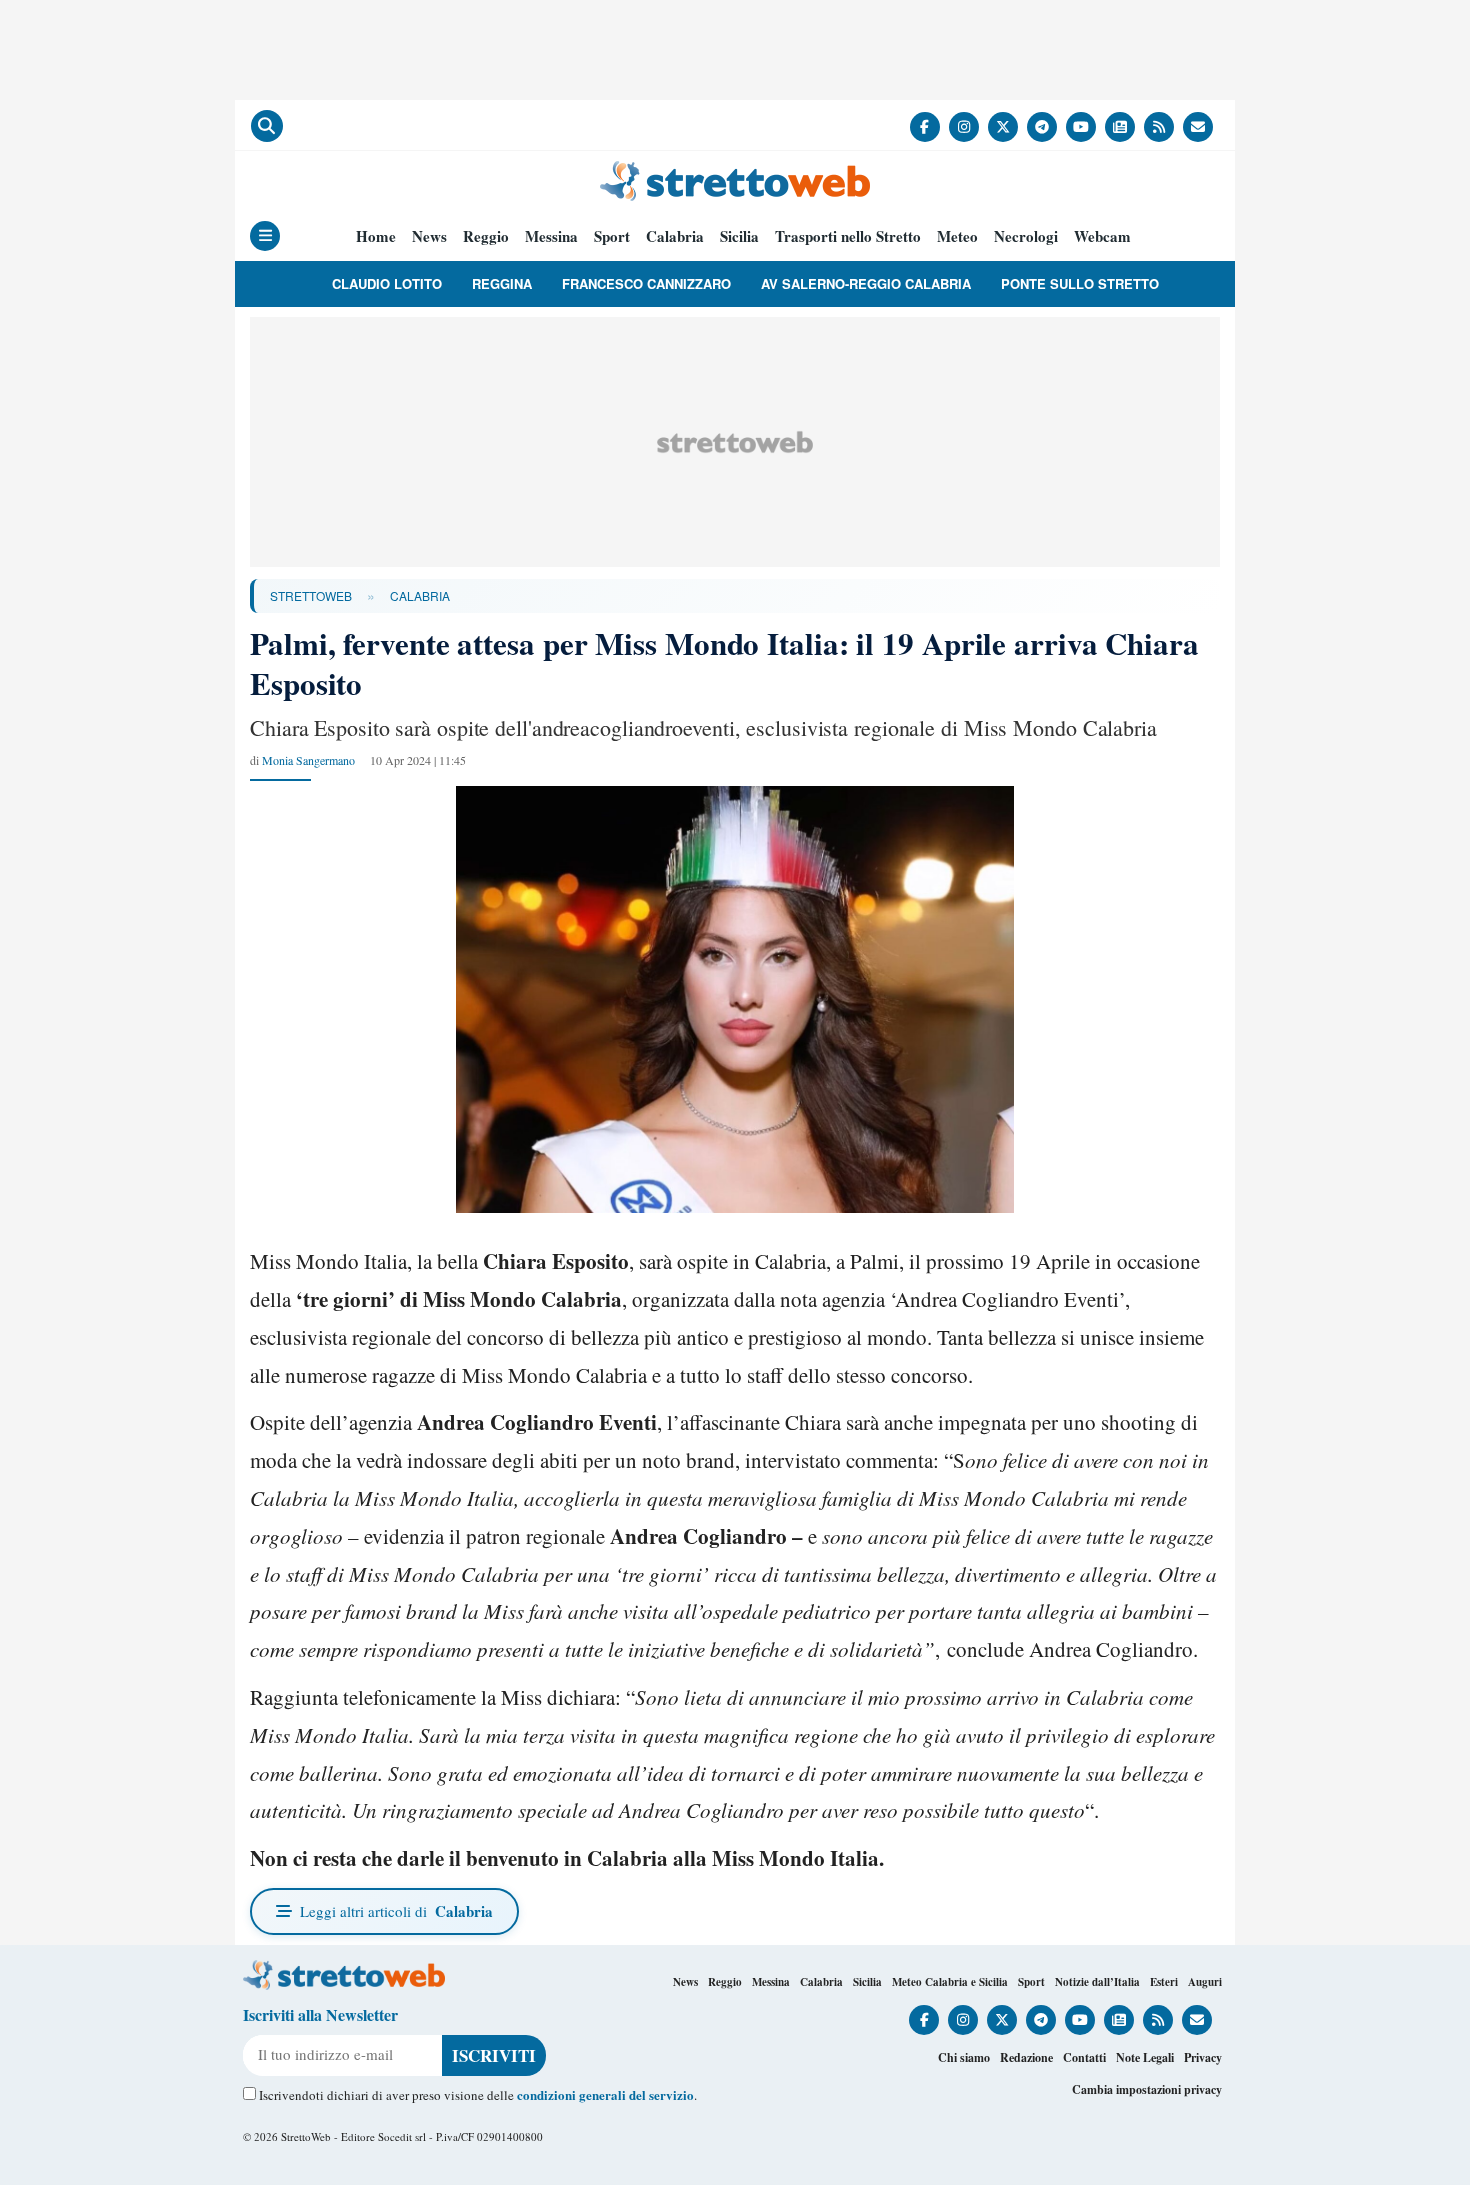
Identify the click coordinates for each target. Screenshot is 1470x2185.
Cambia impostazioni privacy (1147, 2089)
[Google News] (1120, 127)
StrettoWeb (311, 595)
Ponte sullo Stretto (1080, 283)
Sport (612, 236)
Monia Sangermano (308, 760)
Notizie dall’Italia (1097, 1982)
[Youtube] (1081, 127)
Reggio (486, 236)
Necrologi (1026, 236)
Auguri (1205, 1982)
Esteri (1164, 1982)
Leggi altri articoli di (396, 1911)
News (429, 236)
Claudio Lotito (387, 283)
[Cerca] (267, 126)
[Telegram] (1042, 127)
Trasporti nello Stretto (848, 236)
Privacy (1203, 2057)
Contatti (1084, 2057)
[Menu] (265, 236)
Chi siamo (964, 2057)
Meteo (957, 236)
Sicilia (739, 236)
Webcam (1102, 236)
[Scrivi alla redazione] (1198, 127)
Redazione (1026, 2057)
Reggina (502, 283)
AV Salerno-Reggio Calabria (866, 283)
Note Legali (1145, 2057)
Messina (551, 236)
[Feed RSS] (1159, 127)
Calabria (675, 236)
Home (376, 236)
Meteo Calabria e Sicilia (950, 1982)
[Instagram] (964, 127)
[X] (1003, 127)
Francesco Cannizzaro (646, 283)
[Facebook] (925, 127)
